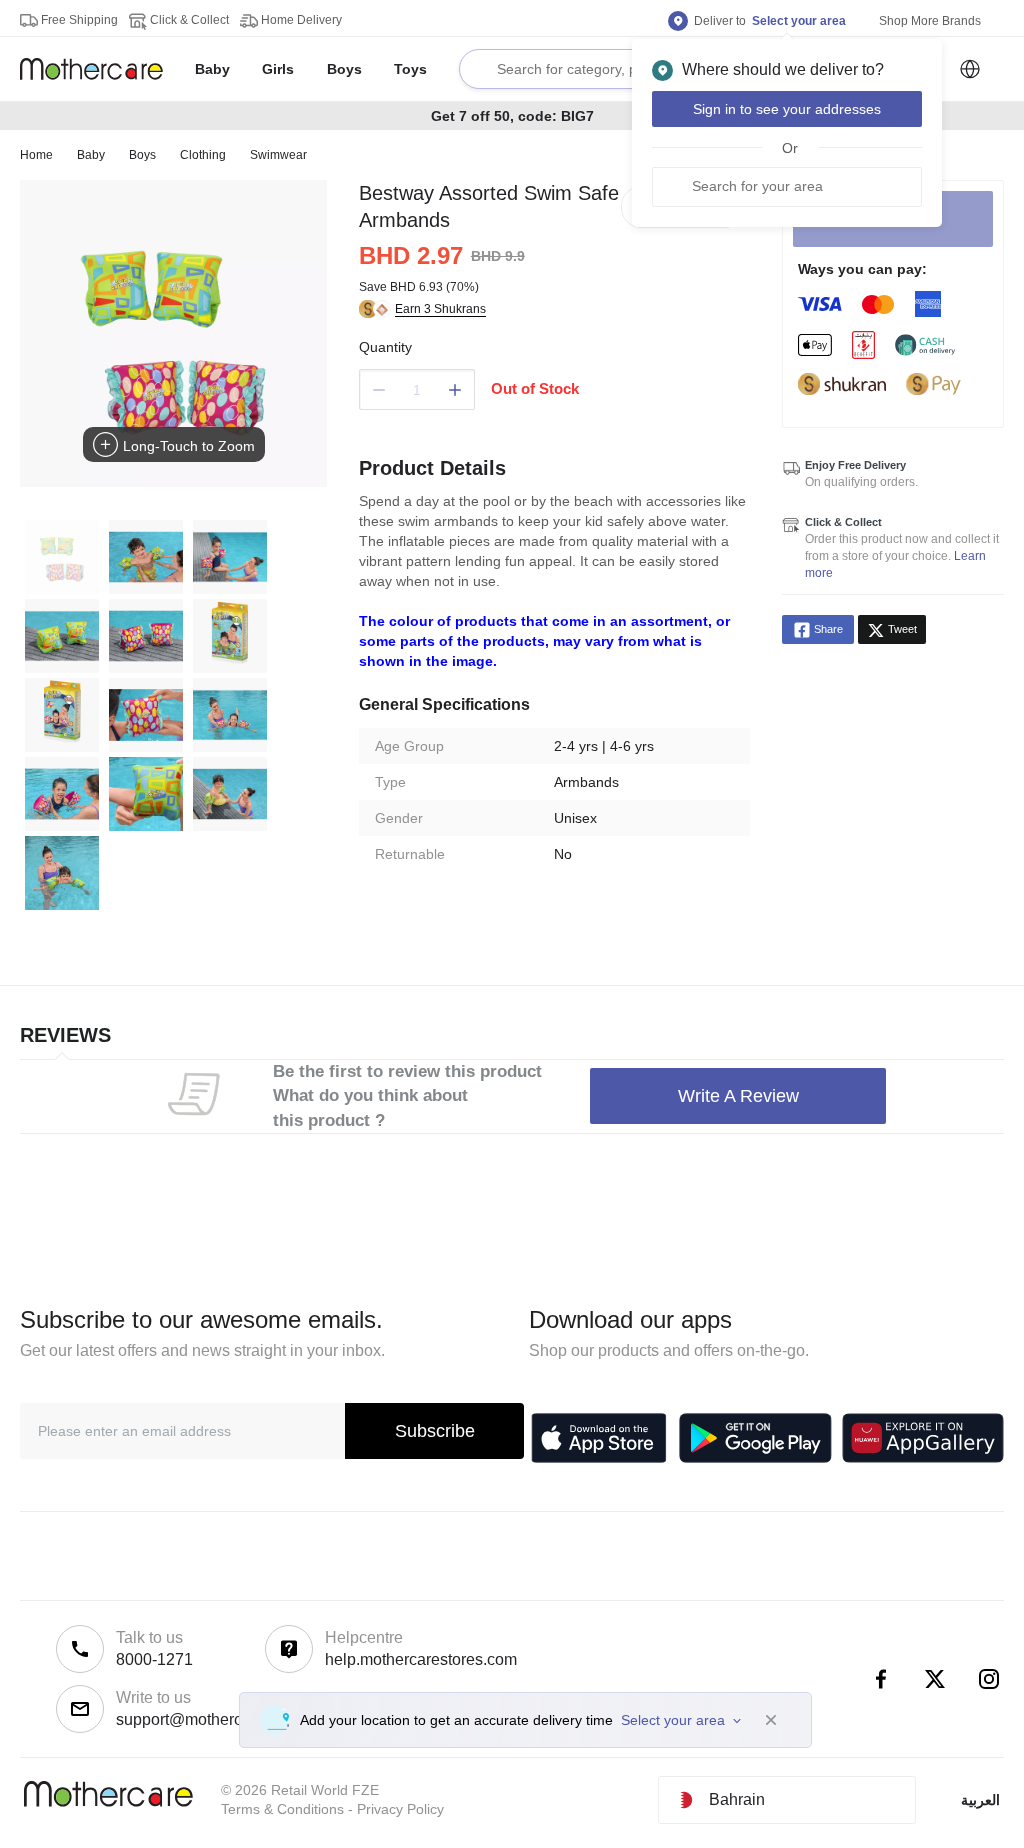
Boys (142, 155)
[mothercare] (99, 69)
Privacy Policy (400, 1809)
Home (36, 155)
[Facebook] (881, 1679)
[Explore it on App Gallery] (923, 1438)
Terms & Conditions (282, 1809)
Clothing (203, 155)
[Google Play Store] (755, 1438)
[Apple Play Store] (599, 1438)
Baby (91, 155)
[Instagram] (989, 1679)
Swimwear (278, 155)
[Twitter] (935, 1679)
